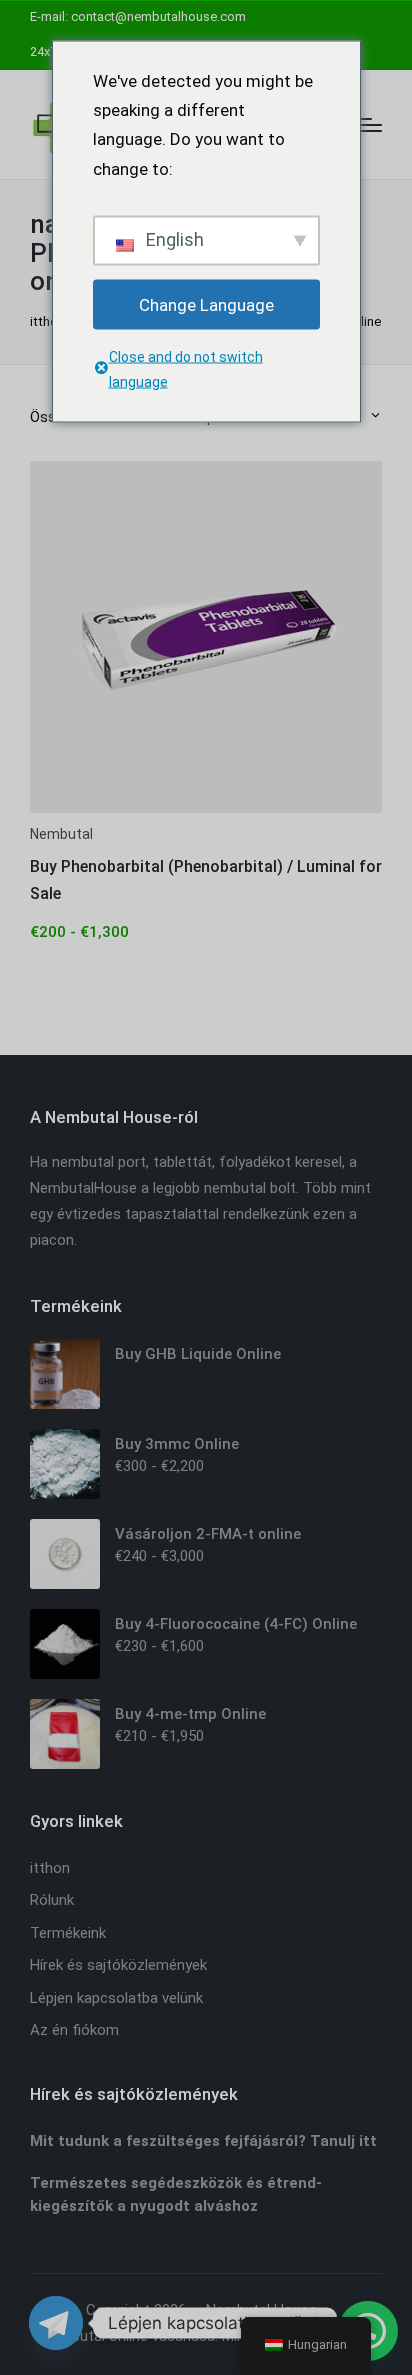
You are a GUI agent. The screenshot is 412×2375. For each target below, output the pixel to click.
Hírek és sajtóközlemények (118, 1965)
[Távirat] (56, 2323)
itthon (47, 321)
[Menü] (369, 125)
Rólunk (52, 1900)
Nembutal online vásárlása (128, 2336)
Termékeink (68, 1933)
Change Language (206, 304)
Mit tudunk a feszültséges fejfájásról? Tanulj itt (203, 2141)
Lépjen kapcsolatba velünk (116, 1998)
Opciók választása (206, 810)
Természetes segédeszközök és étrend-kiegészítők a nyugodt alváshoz (176, 2194)
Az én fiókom (74, 2030)
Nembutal (61, 834)
